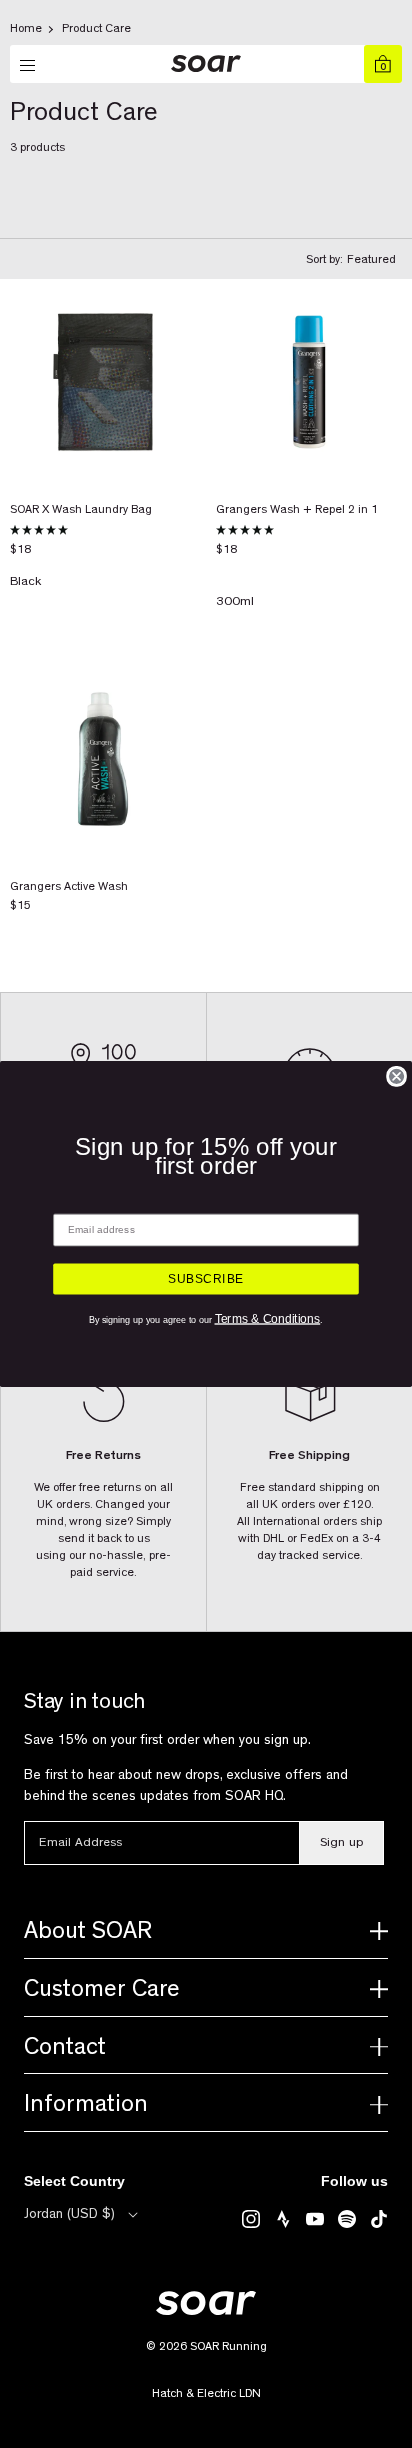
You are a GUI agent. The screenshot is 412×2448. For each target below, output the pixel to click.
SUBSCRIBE (206, 1279)
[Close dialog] (396, 1076)
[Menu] (29, 66)
